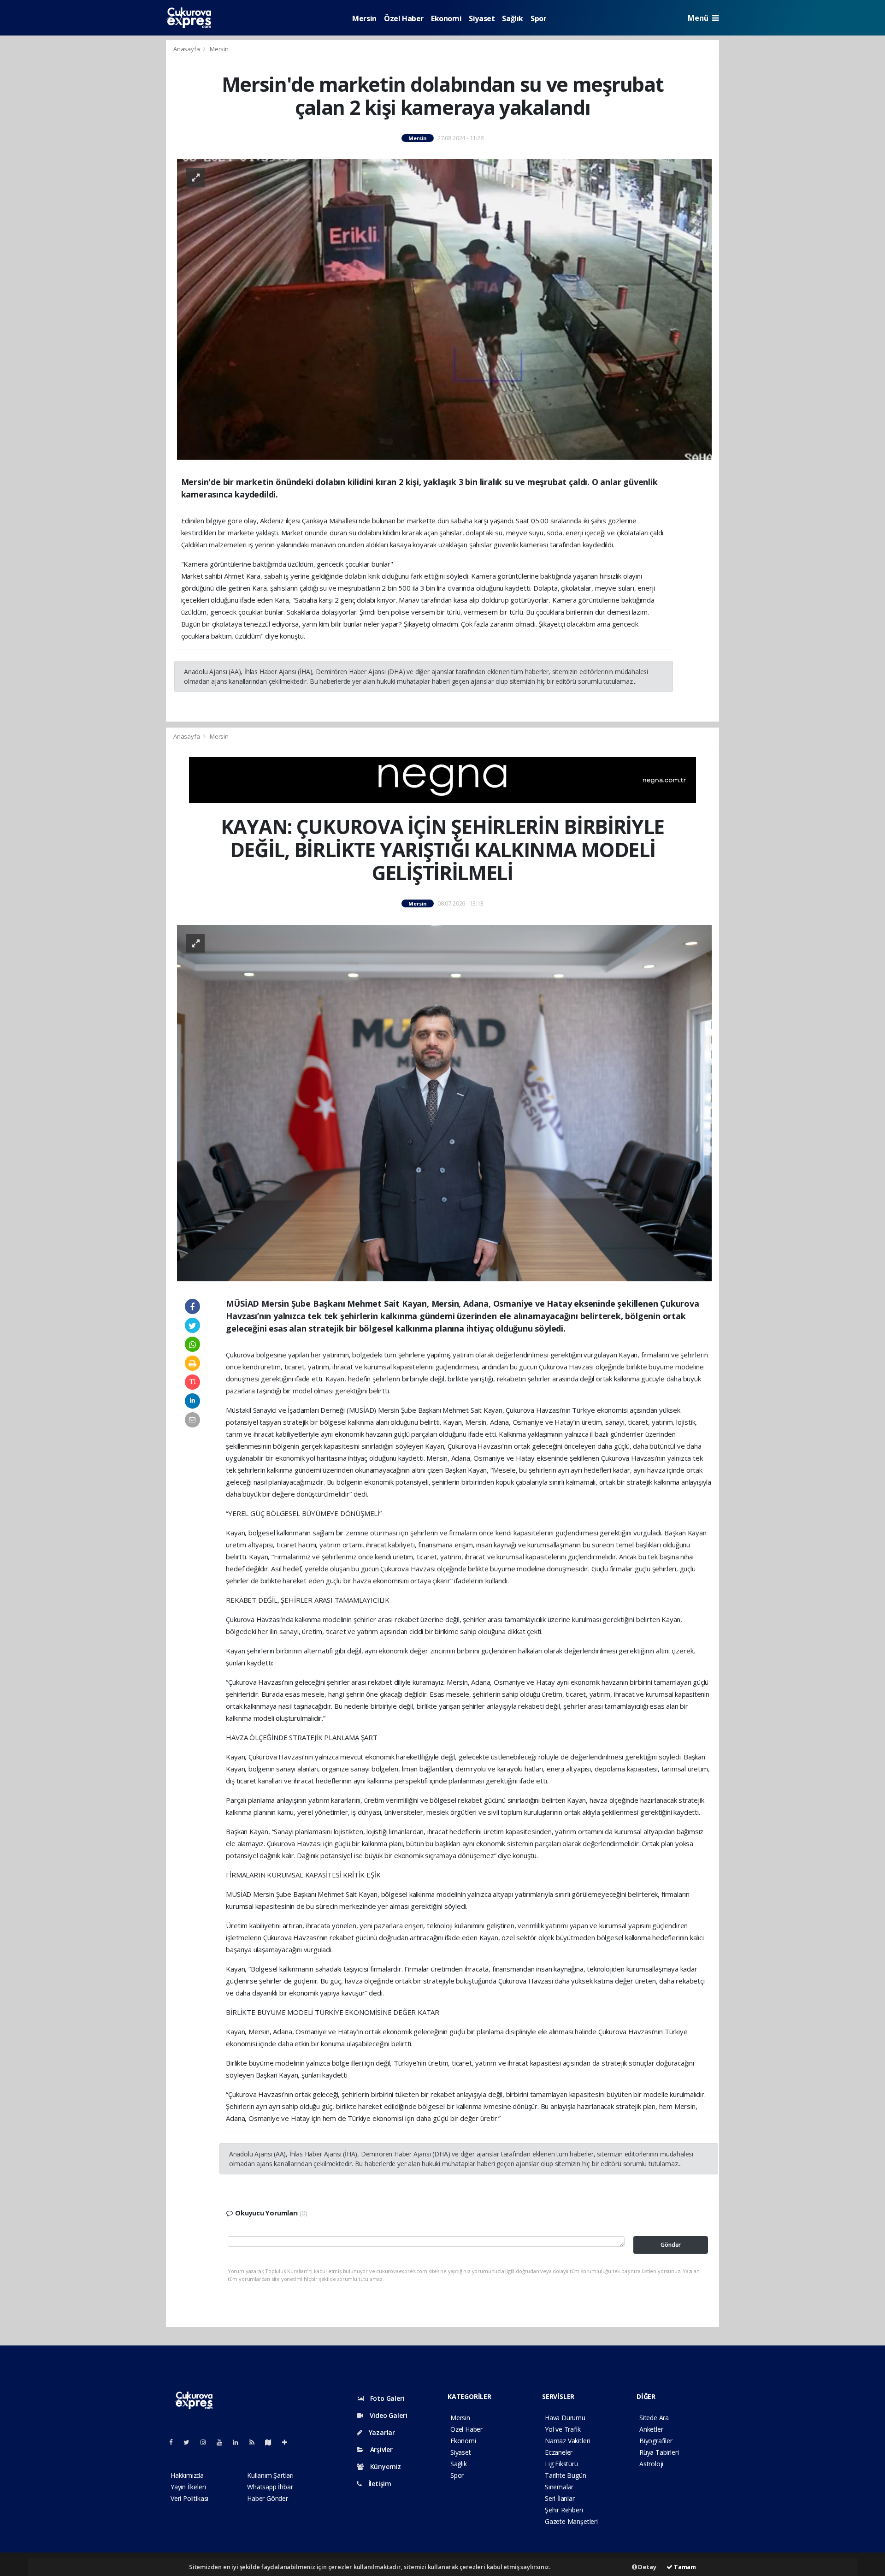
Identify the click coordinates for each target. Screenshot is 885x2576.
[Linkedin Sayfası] (239, 2442)
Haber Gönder (268, 2498)
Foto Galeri (386, 2398)
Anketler (651, 2429)
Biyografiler (656, 2441)
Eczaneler (559, 2452)
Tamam (684, 2567)
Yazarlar (381, 2432)
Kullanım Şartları (270, 2475)
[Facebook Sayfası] (175, 2442)
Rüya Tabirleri (659, 2452)
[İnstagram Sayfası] (207, 2442)
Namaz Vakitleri (567, 2441)
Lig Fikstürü (561, 2464)
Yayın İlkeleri (188, 2487)
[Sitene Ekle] (288, 2442)
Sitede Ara (654, 2418)
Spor (538, 18)
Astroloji (651, 2464)
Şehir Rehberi (564, 2510)
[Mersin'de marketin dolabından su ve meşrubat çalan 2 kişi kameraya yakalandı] (444, 309)
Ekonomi (446, 18)
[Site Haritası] (272, 2442)
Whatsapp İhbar (270, 2487)
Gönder (671, 2245)
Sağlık (513, 18)
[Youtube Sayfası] (223, 2442)
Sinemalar (559, 2487)
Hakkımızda (187, 2475)
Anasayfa (187, 49)
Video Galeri (387, 2415)
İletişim (379, 2484)
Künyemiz (385, 2466)
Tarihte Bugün (566, 2475)
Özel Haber (404, 18)
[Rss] (256, 2442)
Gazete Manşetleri (571, 2521)
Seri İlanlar (560, 2498)
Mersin (364, 18)
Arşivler (381, 2449)
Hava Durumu (565, 2418)
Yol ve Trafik (563, 2429)
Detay (647, 2567)
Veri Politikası (189, 2498)
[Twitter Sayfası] (190, 2442)
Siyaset (482, 18)
